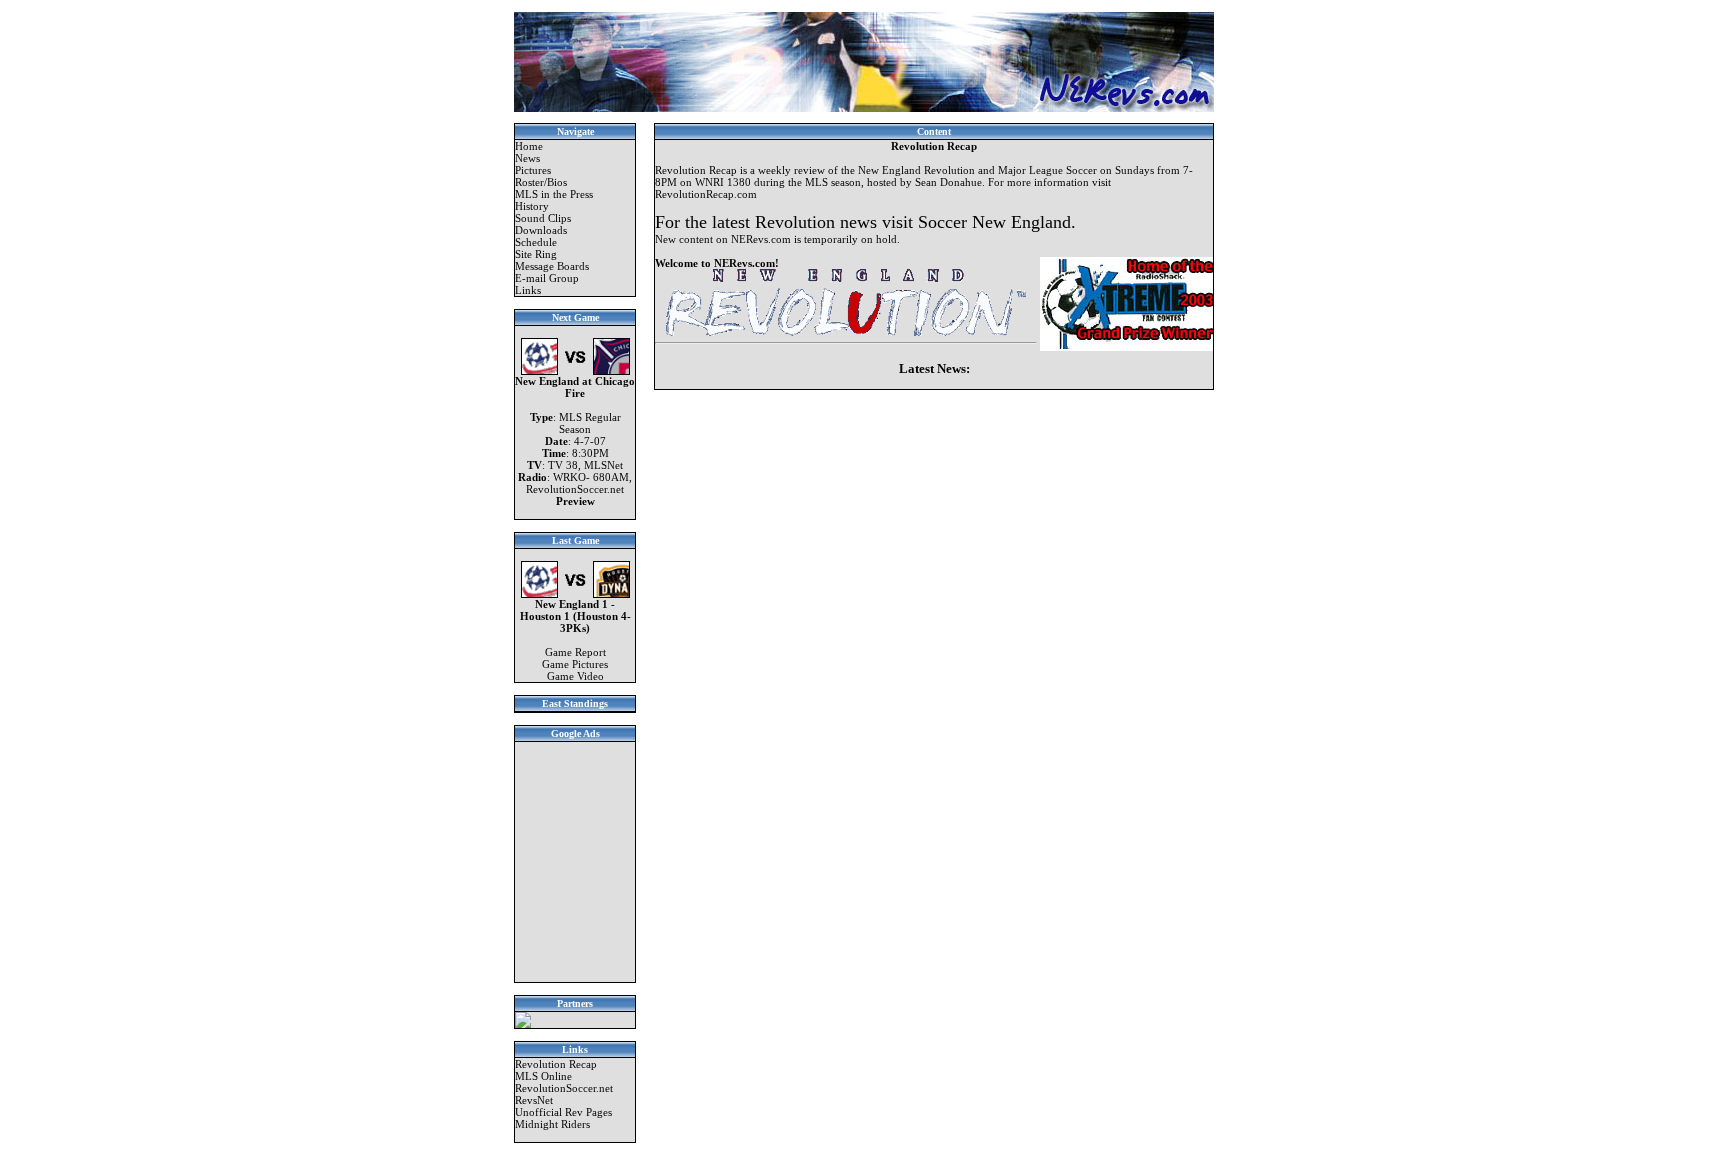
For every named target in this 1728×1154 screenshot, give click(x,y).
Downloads (541, 230)
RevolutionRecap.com (706, 194)
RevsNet (534, 1100)
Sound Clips (543, 218)
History (532, 206)
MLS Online (543, 1076)
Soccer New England (994, 222)
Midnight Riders (552, 1124)
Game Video (575, 676)
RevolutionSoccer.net (575, 489)
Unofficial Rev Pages (563, 1112)
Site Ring (536, 254)
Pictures (533, 170)
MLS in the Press (554, 194)
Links (528, 290)
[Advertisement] (575, 862)
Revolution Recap (556, 1064)
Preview (575, 501)
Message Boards (552, 266)
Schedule (536, 242)
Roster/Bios (541, 182)
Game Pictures (575, 664)
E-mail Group (547, 278)
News (527, 158)
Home (529, 146)
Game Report (575, 652)
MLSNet (603, 465)
